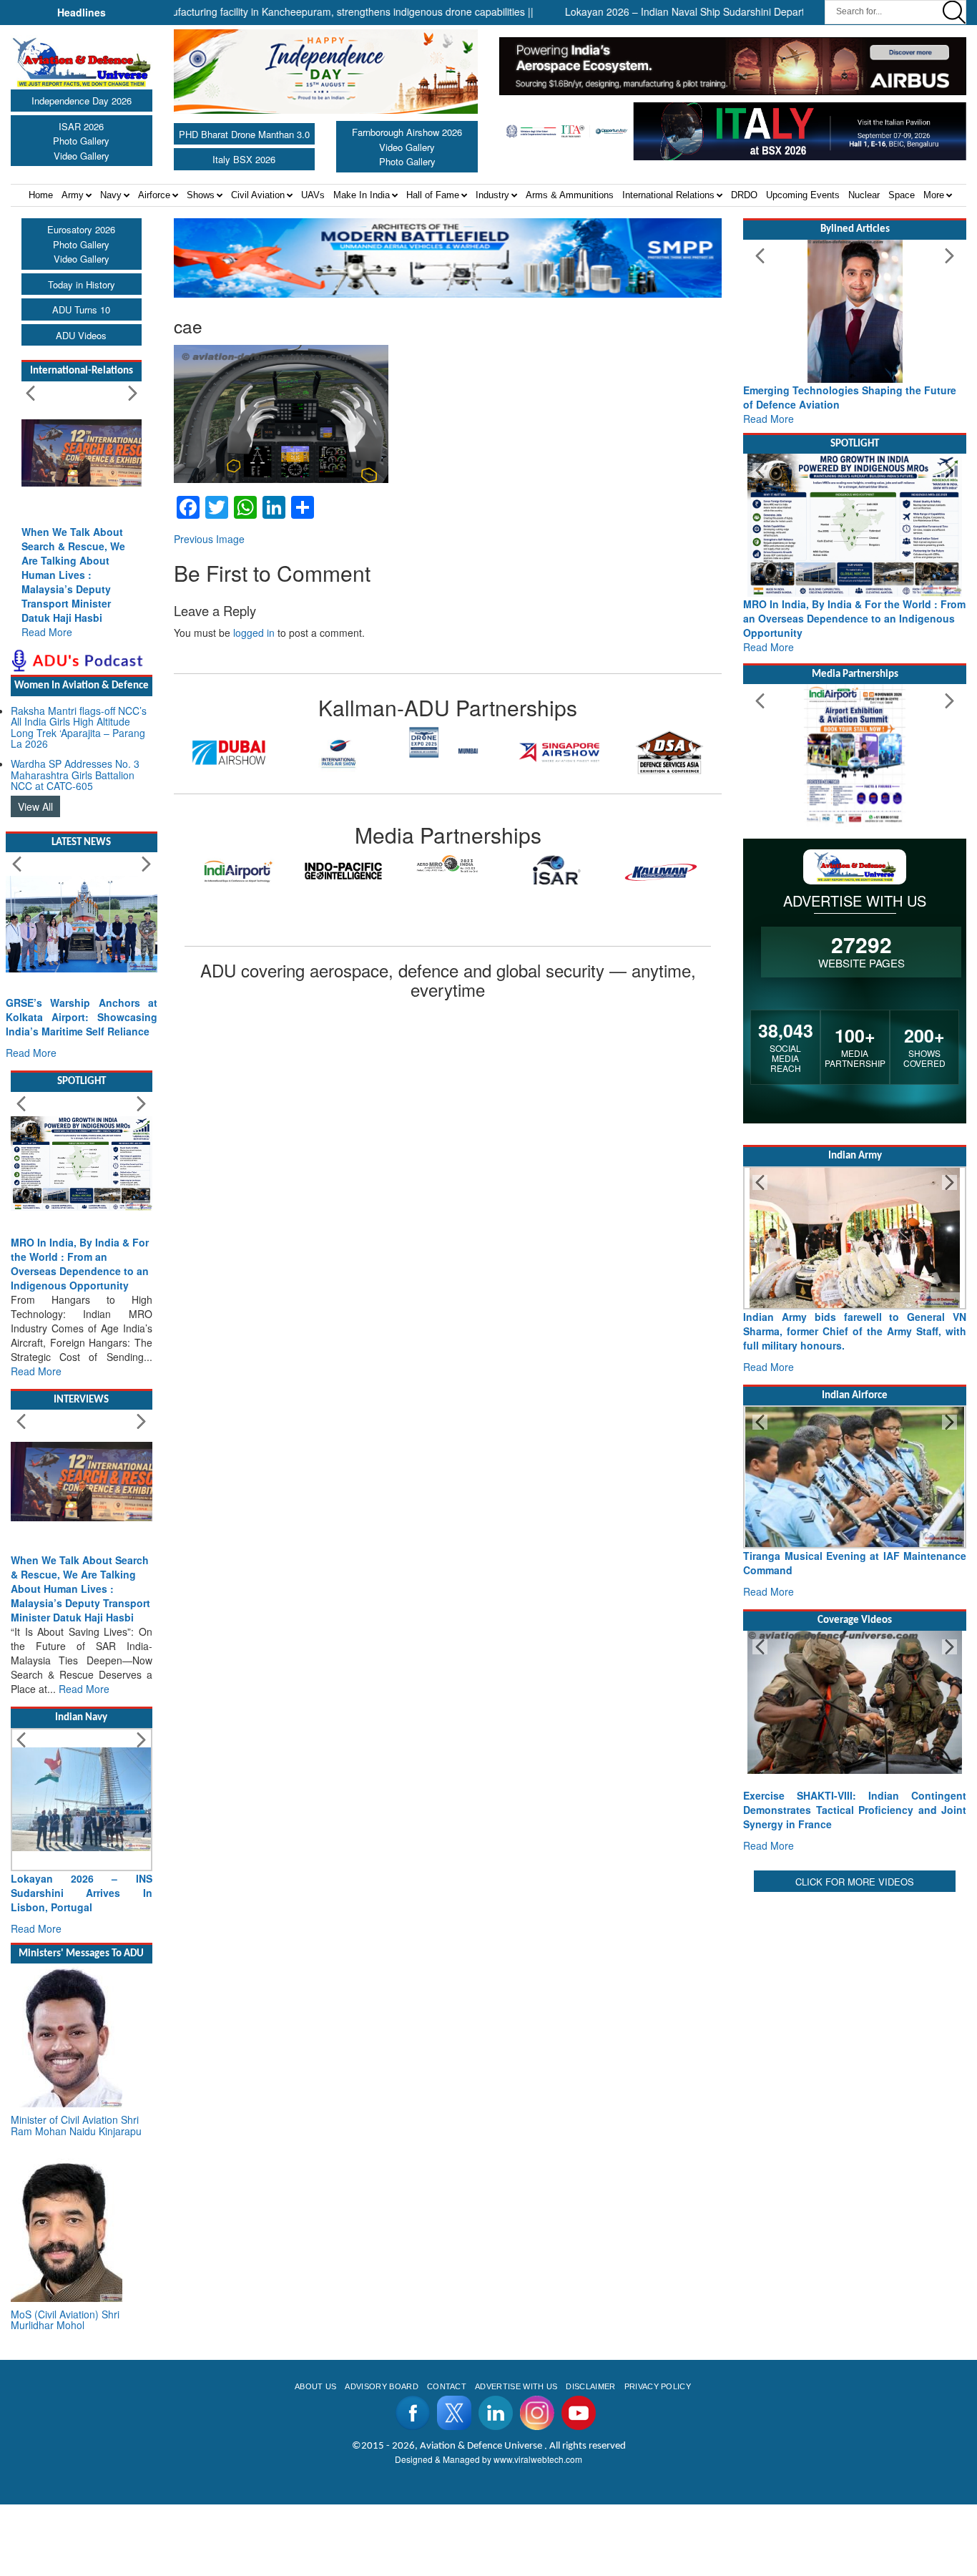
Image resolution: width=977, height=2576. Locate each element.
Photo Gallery (81, 141)
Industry (492, 195)
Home (41, 195)
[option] (229, 753)
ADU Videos (81, 335)
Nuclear (864, 195)
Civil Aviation (258, 195)
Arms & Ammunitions (570, 195)
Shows (201, 195)
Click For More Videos (855, 1882)
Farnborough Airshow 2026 (407, 132)
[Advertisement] (855, 1985)
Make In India (362, 195)
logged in (254, 633)
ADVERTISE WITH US (516, 2386)
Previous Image (209, 539)
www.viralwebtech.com (538, 2459)
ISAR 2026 (81, 126)
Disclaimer (590, 2386)
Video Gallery (82, 156)
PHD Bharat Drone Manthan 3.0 (244, 134)
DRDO (744, 195)
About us (316, 2386)
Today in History (82, 284)
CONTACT (447, 2386)
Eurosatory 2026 (81, 229)
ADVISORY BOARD (381, 2386)
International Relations (668, 195)
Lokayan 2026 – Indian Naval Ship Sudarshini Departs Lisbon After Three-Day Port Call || (706, 11)
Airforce (154, 195)
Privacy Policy (658, 2386)
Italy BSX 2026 (244, 159)
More (934, 195)
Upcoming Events (803, 195)
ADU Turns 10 (81, 309)
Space (902, 195)
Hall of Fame (433, 195)
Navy (111, 195)
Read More (47, 632)
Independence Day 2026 (82, 101)
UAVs (313, 195)
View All (35, 806)
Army (73, 195)
